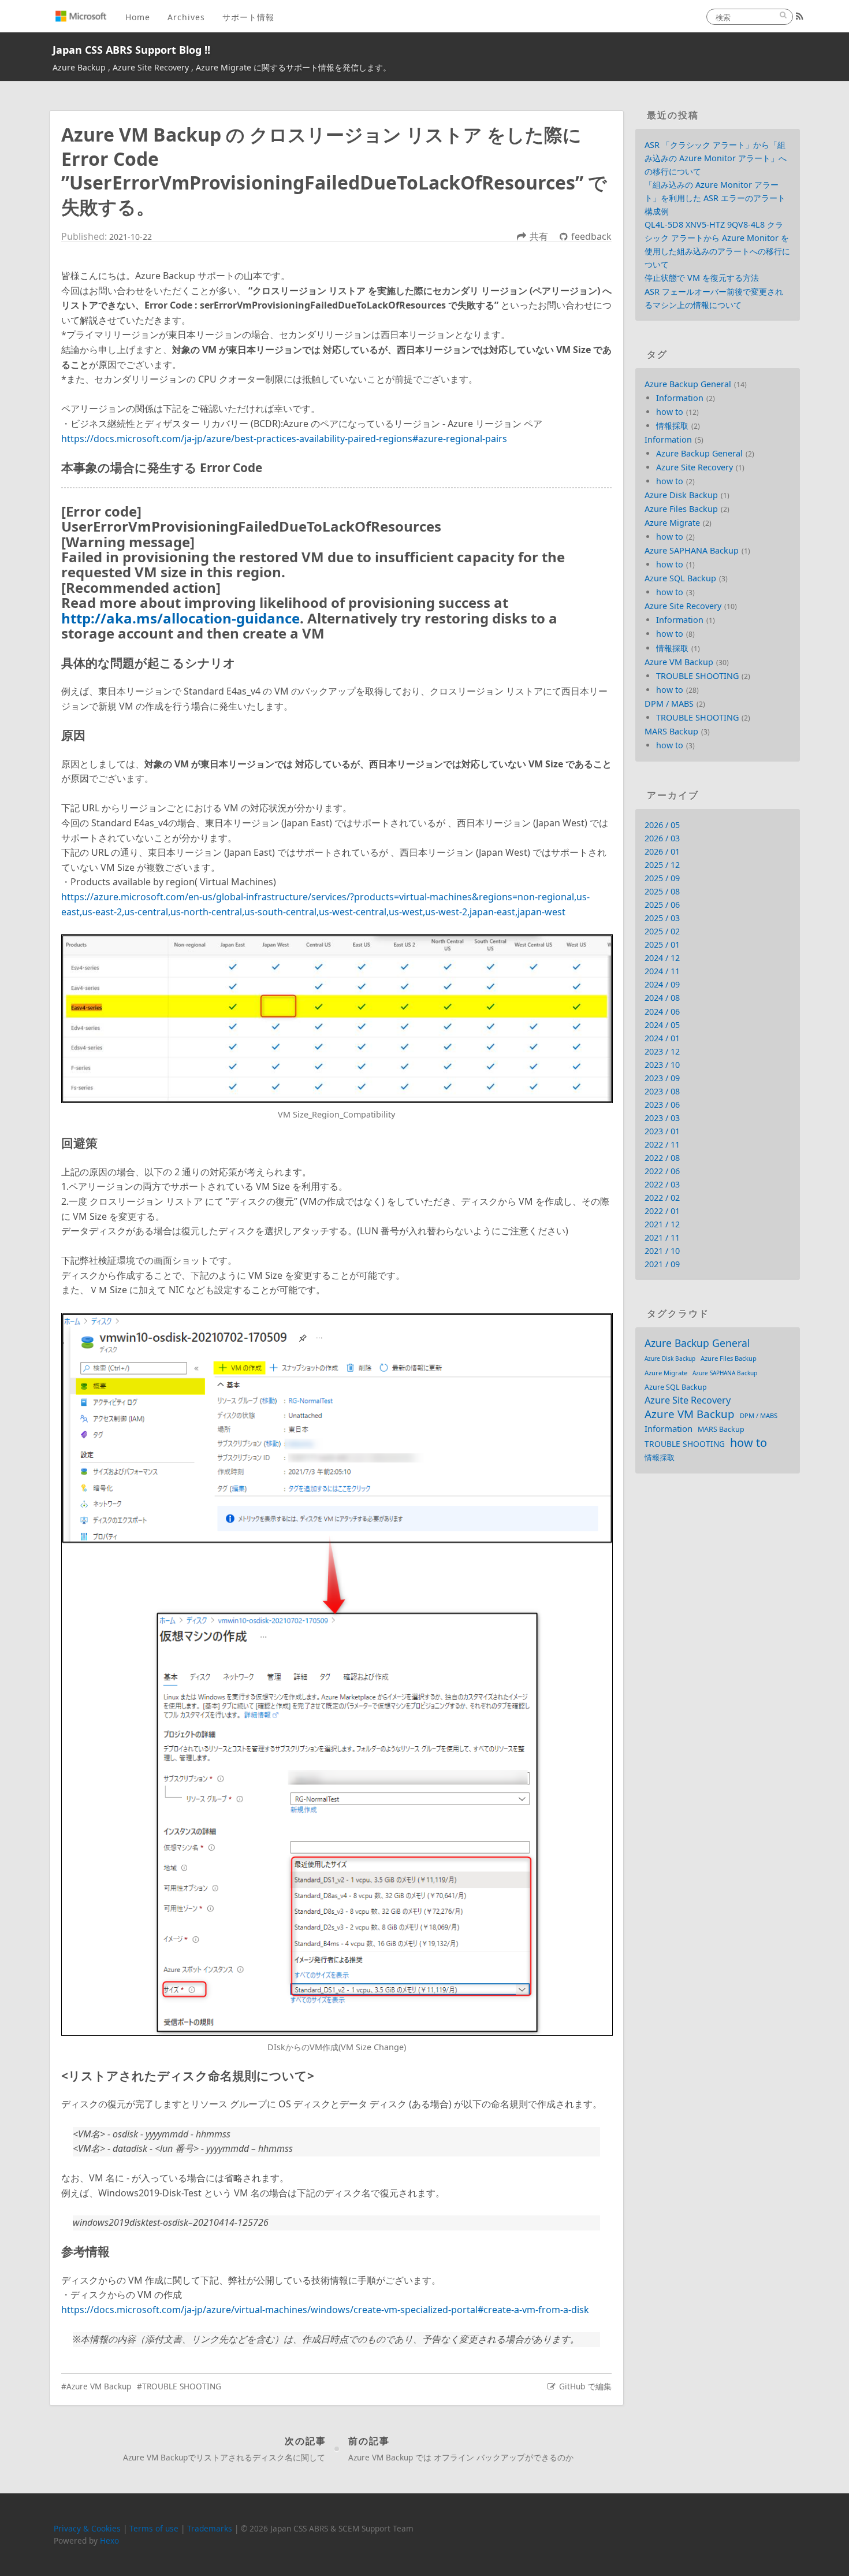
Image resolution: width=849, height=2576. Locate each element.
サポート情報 (248, 17)
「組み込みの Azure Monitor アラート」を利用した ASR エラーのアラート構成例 (715, 198)
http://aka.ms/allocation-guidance (180, 618)
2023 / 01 (662, 1131)
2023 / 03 (662, 1118)
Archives (186, 17)
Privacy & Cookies (87, 2528)
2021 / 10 (662, 1251)
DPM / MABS (669, 704)
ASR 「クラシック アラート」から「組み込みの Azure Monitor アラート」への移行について (716, 158)
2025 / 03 (662, 918)
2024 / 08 (662, 998)
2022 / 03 (662, 1184)
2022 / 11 (662, 1144)
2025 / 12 (662, 865)
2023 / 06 (662, 1105)
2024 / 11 (662, 971)
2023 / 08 (662, 1091)
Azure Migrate (672, 523)
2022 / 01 (662, 1211)
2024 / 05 (662, 1025)
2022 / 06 (662, 1171)
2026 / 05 (662, 825)
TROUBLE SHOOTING (182, 2386)
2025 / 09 (662, 878)
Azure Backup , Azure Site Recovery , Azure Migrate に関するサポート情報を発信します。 (222, 67)
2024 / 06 (662, 1012)
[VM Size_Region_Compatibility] (336, 1019)
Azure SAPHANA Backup (692, 550)
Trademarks (210, 2528)
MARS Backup (671, 731)
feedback (591, 236)
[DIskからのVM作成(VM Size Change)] (336, 1674)
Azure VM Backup (99, 2386)
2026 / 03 (662, 838)
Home (138, 17)
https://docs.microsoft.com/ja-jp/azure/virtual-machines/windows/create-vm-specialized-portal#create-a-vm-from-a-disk (325, 2310)
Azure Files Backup (681, 509)
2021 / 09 (662, 1264)
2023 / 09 (662, 1078)
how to (670, 412)
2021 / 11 (662, 1237)
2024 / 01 (662, 1038)
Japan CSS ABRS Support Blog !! (131, 50)
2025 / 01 (662, 944)
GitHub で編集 (585, 2386)
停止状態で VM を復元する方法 (702, 278)
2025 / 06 (662, 905)
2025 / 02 (662, 931)
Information (680, 398)
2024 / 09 (662, 984)
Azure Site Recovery (695, 467)
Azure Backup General (688, 384)
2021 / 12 (662, 1224)
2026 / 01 (662, 851)
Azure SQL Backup (680, 578)
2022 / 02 (662, 1198)
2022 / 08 (662, 1158)
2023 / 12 (662, 1051)
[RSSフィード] (800, 16)
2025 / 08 (662, 891)
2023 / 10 (662, 1065)
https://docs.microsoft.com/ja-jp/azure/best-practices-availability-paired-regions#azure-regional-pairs (284, 439)
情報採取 (672, 426)
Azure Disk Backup (681, 495)
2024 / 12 (662, 958)
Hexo (109, 2540)
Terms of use (154, 2528)
